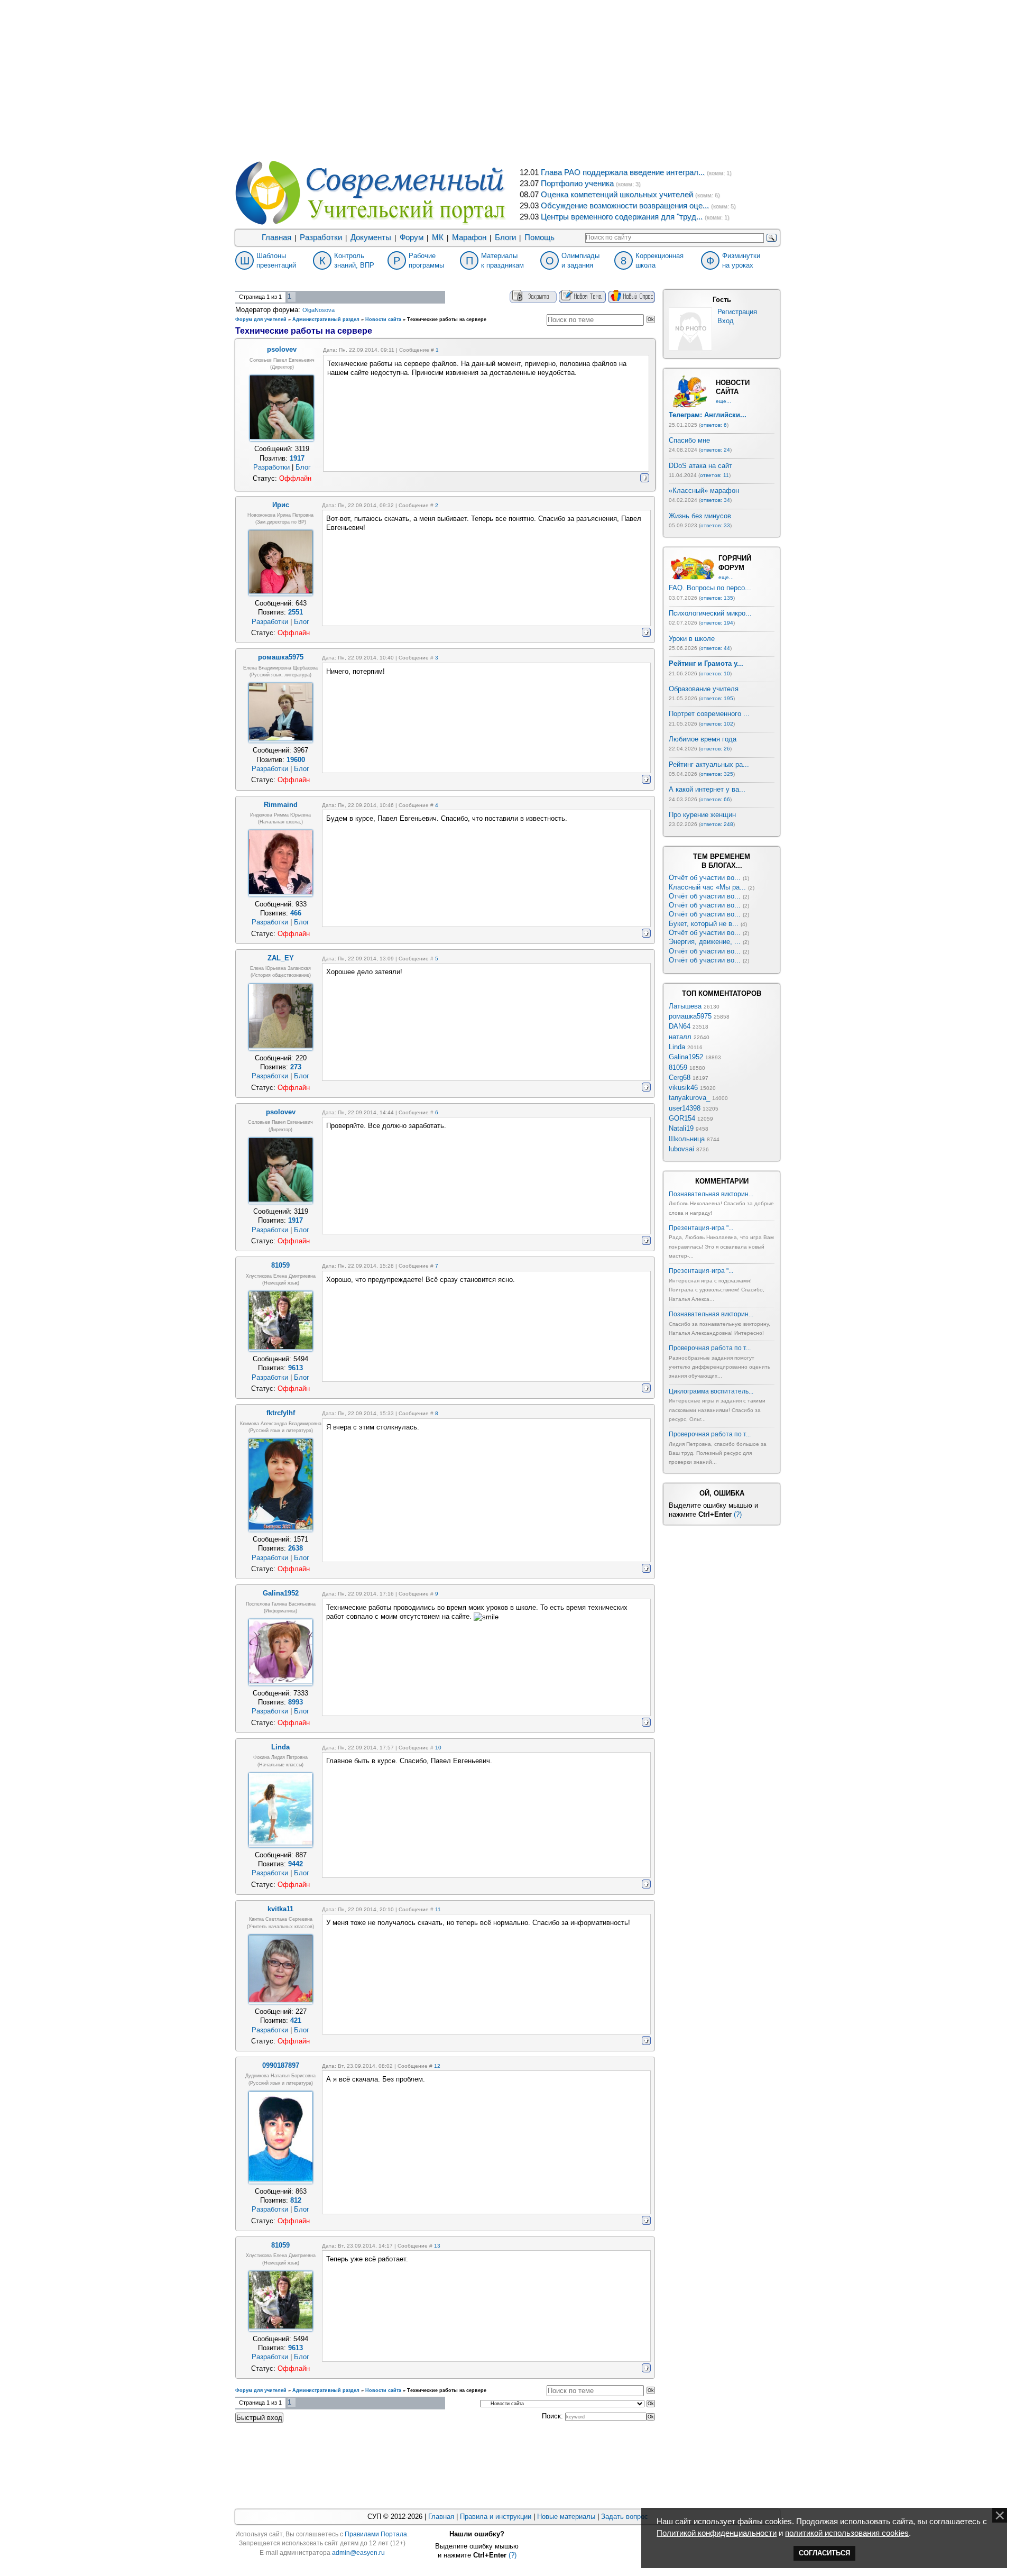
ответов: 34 (715, 500)
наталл (680, 1037)
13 (437, 2246)
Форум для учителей (261, 319)
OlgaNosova (319, 310)
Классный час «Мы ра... (707, 887)
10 (438, 1748)
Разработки (321, 237)
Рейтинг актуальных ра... (709, 764)
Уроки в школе (692, 639)
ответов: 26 (715, 749)
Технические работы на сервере (447, 319)
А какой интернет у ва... (707, 789)
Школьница (687, 1139)
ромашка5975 (690, 1016)
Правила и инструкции (496, 2517)
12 (437, 2066)
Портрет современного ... (709, 714)
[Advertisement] (508, 79)
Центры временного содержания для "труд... (622, 217)
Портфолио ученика (577, 184)
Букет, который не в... (704, 924)
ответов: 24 (715, 450)
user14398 (685, 1108)
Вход (726, 321)
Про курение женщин (702, 815)
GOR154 (682, 1118)
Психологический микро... (710, 613)
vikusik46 (683, 1088)
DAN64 (680, 1026)
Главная (276, 237)
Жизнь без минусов (700, 516)
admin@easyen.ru (358, 2553)
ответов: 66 (715, 799)
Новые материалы (566, 2517)
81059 (678, 1067)
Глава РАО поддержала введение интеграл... (623, 172)
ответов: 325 (717, 774)
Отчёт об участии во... (705, 878)
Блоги (505, 237)
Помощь (539, 237)
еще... (723, 401)
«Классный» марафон (704, 491)
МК (438, 237)
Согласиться (824, 2553)
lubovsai (681, 1149)
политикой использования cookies (847, 2533)
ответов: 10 (715, 673)
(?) (738, 1514)
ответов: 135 (717, 598)
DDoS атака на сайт (700, 466)
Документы (371, 237)
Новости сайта (383, 319)
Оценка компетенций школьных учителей (617, 195)
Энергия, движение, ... (705, 942)
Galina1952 (686, 1057)
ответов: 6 (714, 425)
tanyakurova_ (689, 1098)
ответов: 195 (717, 698)
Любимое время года (703, 739)
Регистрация (737, 312)
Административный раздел (326, 319)
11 (438, 1909)
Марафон (469, 237)
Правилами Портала (376, 2534)
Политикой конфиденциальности (717, 2533)
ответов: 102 (717, 724)
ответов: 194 (717, 623)
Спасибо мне (689, 440)
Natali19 (681, 1128)
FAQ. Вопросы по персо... (710, 588)
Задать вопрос (625, 2517)
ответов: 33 (715, 525)
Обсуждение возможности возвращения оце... (625, 206)
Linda (677, 1047)
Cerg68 (680, 1078)
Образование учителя (704, 689)
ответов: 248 (717, 824)
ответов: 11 (714, 475)
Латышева (685, 1006)
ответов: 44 (715, 648)
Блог (303, 467)
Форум (412, 237)
